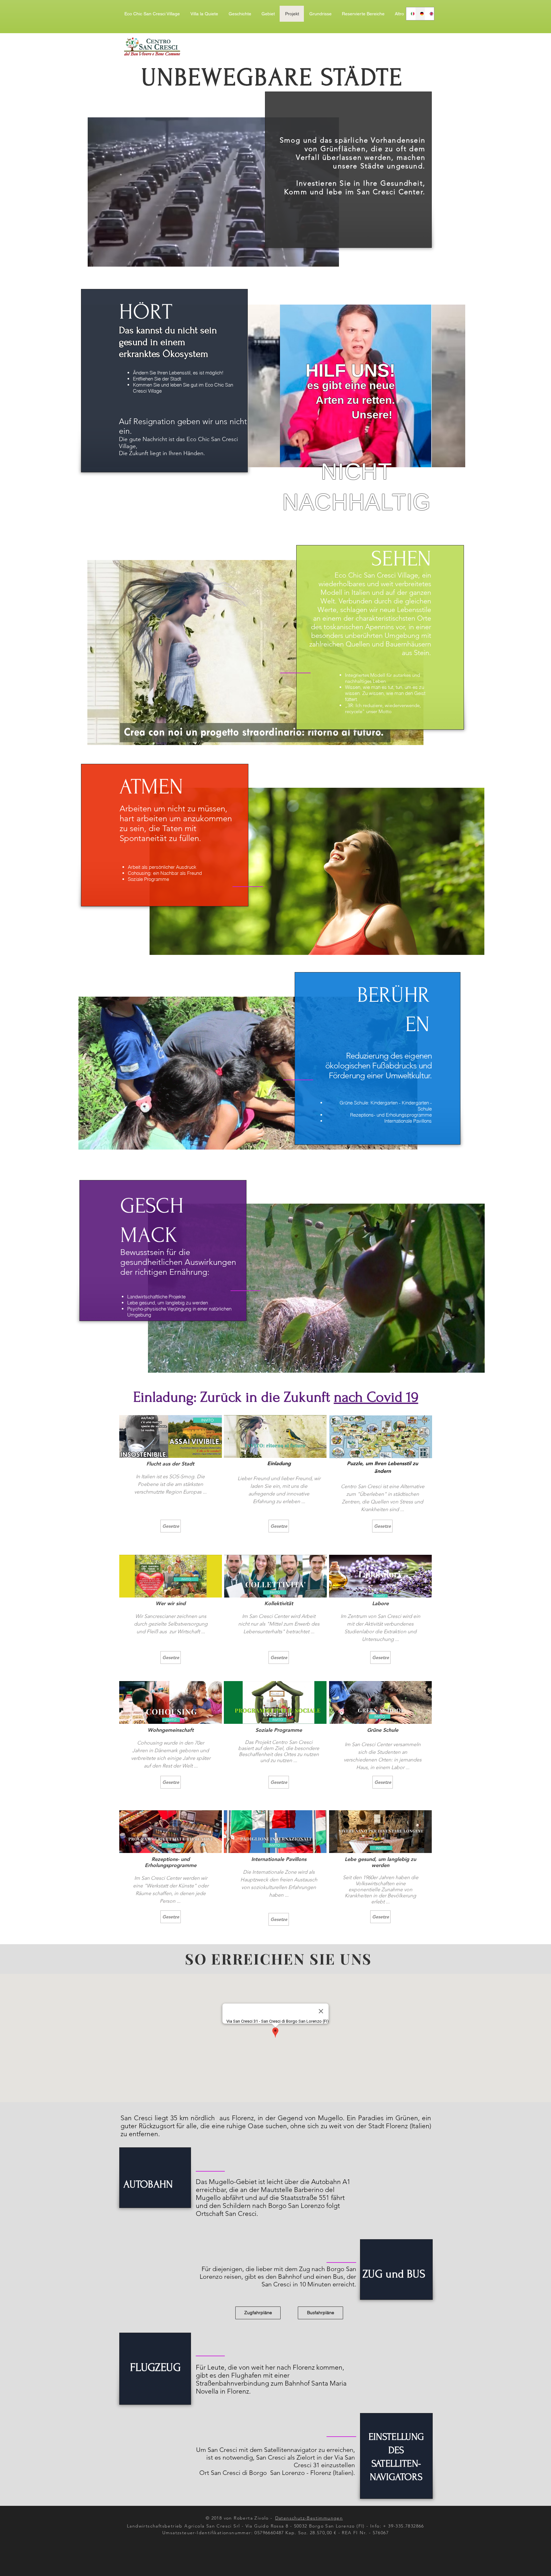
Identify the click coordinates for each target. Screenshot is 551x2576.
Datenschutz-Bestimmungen (309, 2518)
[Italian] (411, 14)
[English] (429, 14)
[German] (420, 14)
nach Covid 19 (376, 1397)
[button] (363, 14)
